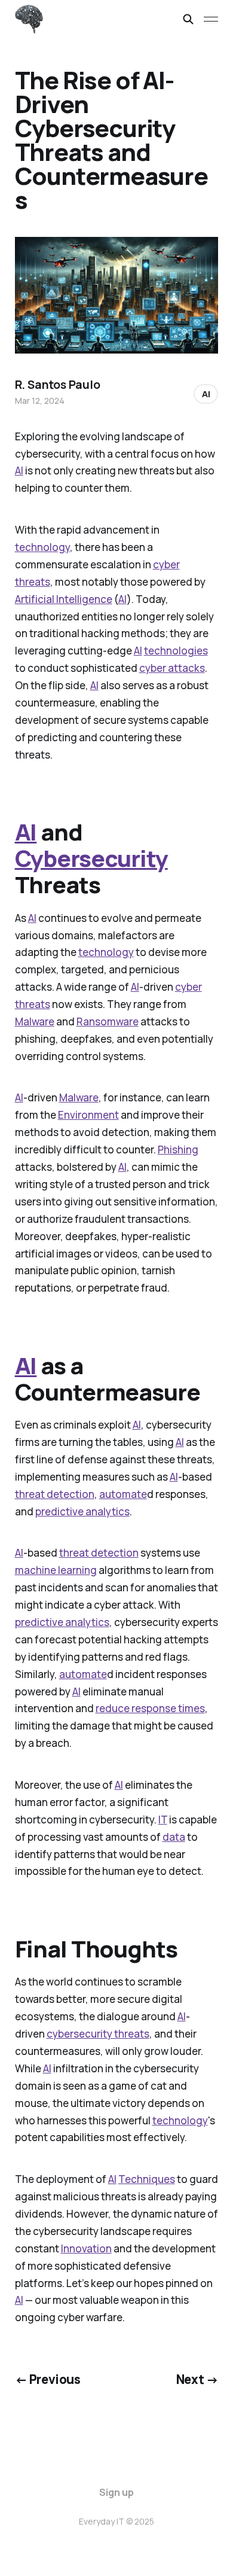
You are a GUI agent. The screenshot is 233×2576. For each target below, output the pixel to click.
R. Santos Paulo (58, 385)
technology (42, 547)
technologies (176, 651)
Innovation (86, 2248)
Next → (197, 2379)
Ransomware (108, 1021)
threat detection (55, 1494)
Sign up (116, 2492)
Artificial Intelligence (64, 599)
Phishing (178, 1150)
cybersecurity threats (98, 2034)
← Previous (48, 2379)
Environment (88, 1115)
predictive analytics (82, 1511)
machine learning (56, 1570)
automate (123, 1494)
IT (163, 1820)
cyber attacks (172, 668)
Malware (35, 1021)
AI (19, 471)
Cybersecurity (91, 858)
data (174, 1837)
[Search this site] (188, 19)
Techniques (147, 2179)
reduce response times (150, 1708)
